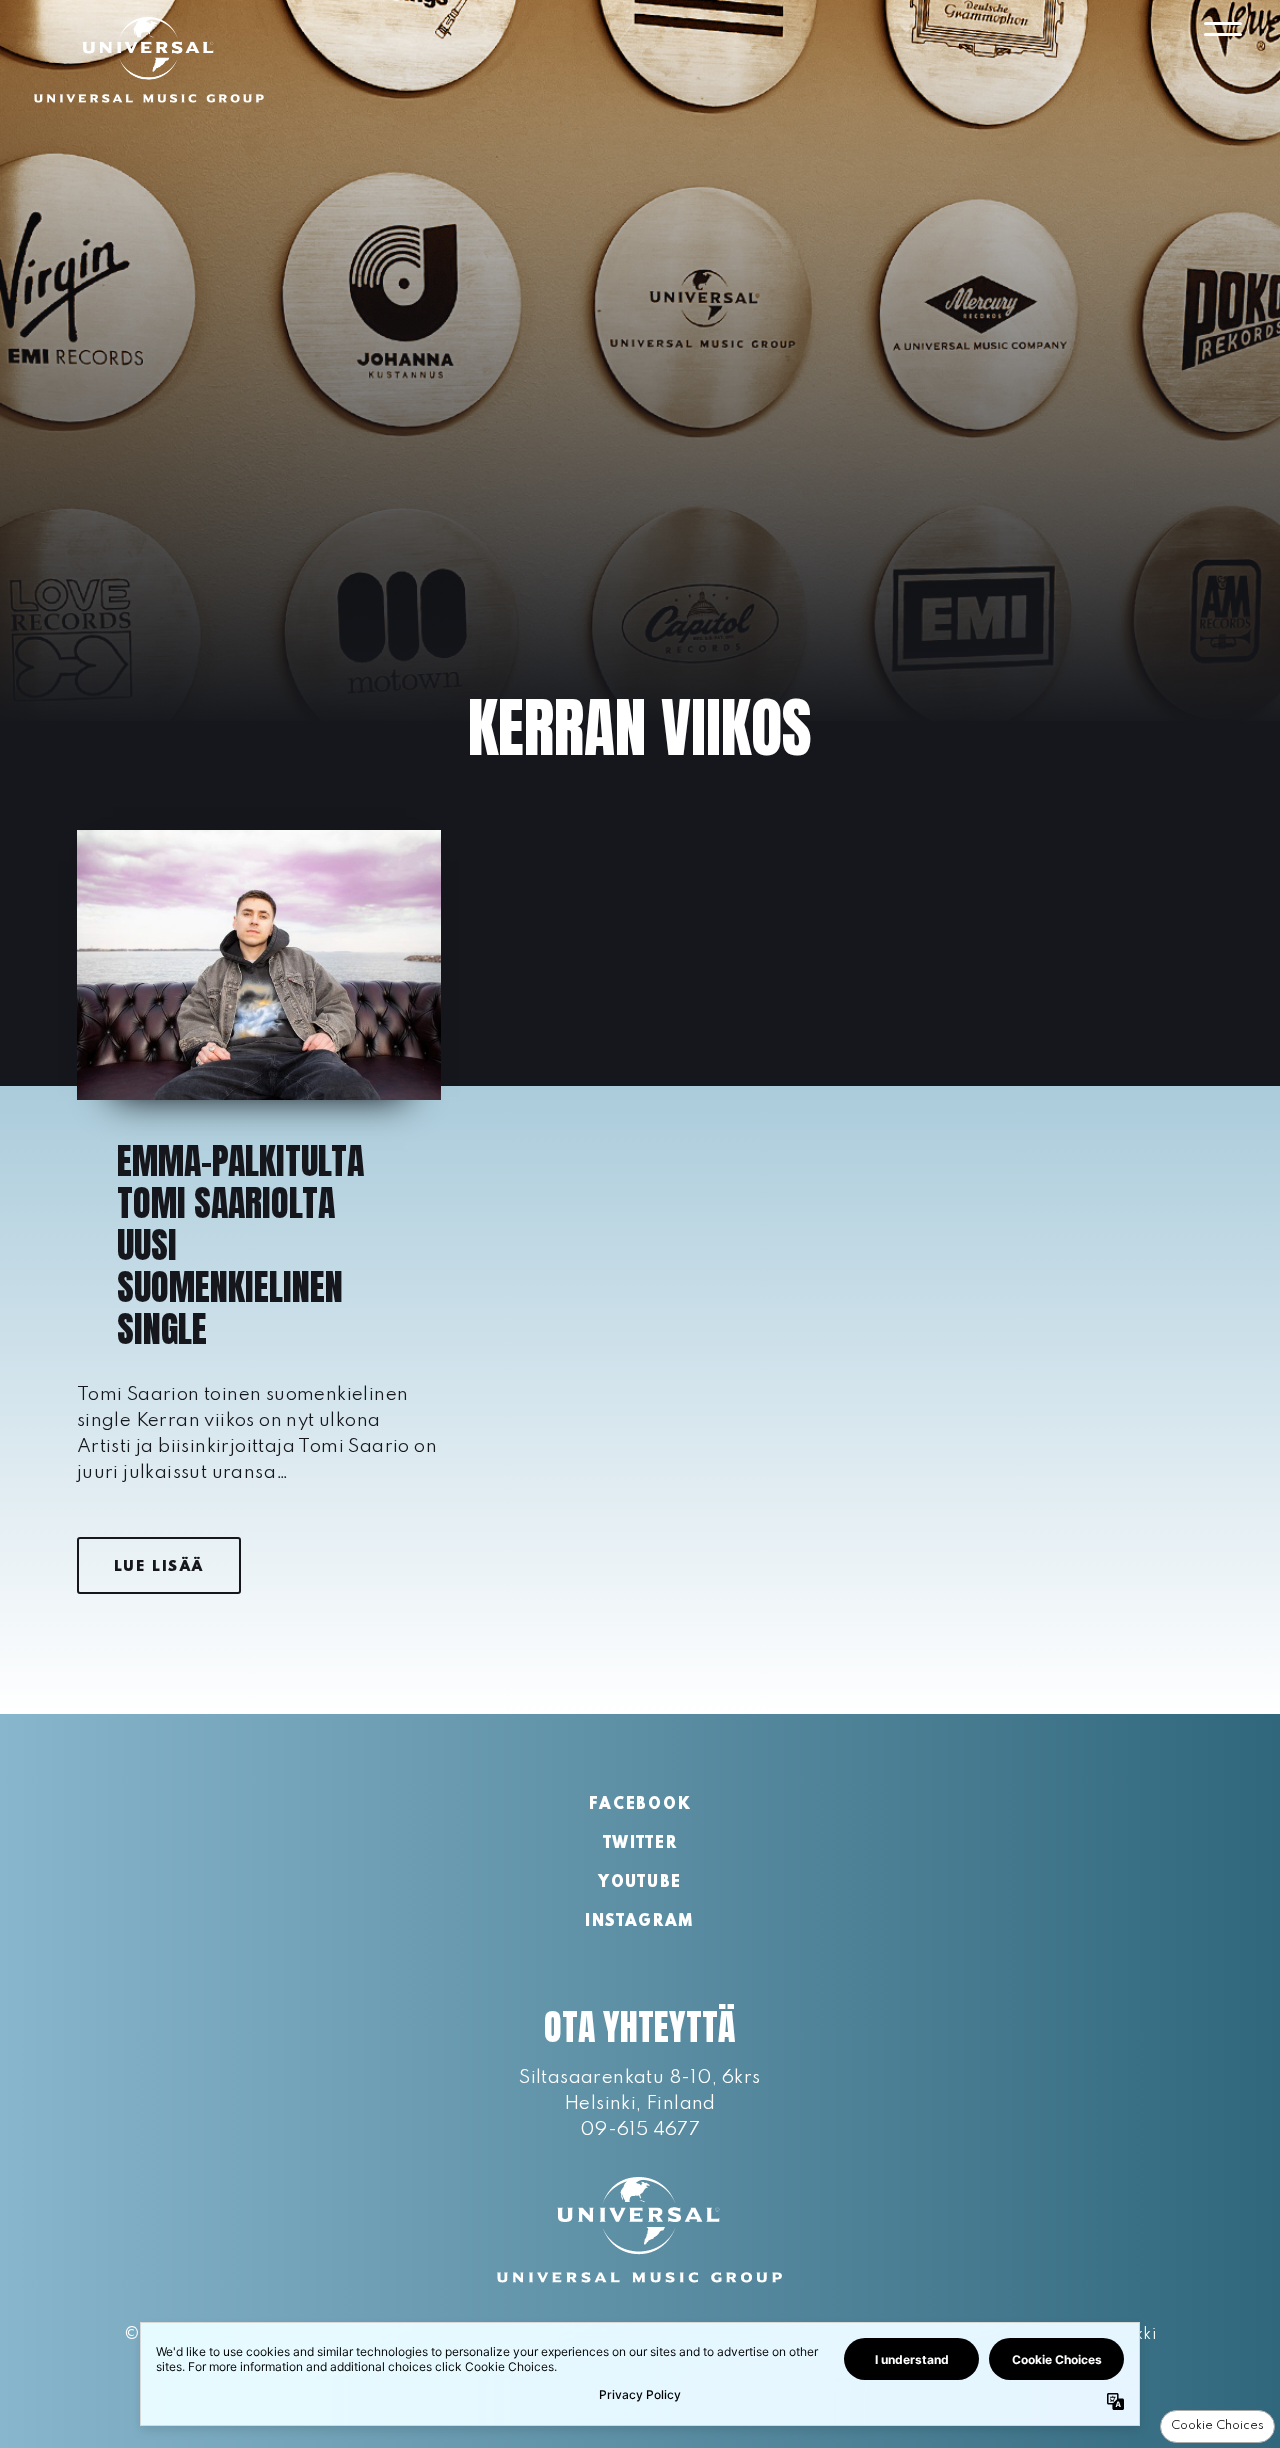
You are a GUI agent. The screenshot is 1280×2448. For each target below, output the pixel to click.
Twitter (640, 1844)
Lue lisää (159, 1567)
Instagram (640, 1922)
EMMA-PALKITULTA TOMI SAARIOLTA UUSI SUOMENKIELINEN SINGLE (240, 1245)
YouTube (640, 1883)
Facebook (640, 1805)
